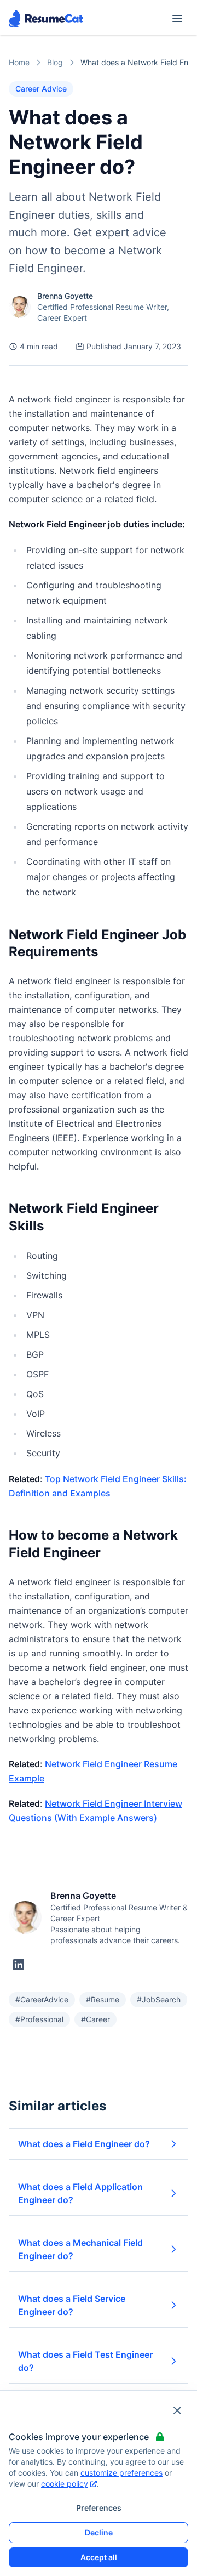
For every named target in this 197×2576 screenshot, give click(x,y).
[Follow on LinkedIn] (19, 1965)
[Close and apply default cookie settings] (177, 2410)
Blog (55, 62)
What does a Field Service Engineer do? (72, 2305)
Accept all (99, 2557)
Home (19, 62)
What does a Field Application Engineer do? (80, 2193)
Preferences (99, 2508)
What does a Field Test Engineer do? (85, 2361)
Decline (99, 2532)
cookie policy (65, 2484)
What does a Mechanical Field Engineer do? (80, 2249)
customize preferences (121, 2473)
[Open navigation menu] (177, 19)
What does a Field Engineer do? (84, 2144)
